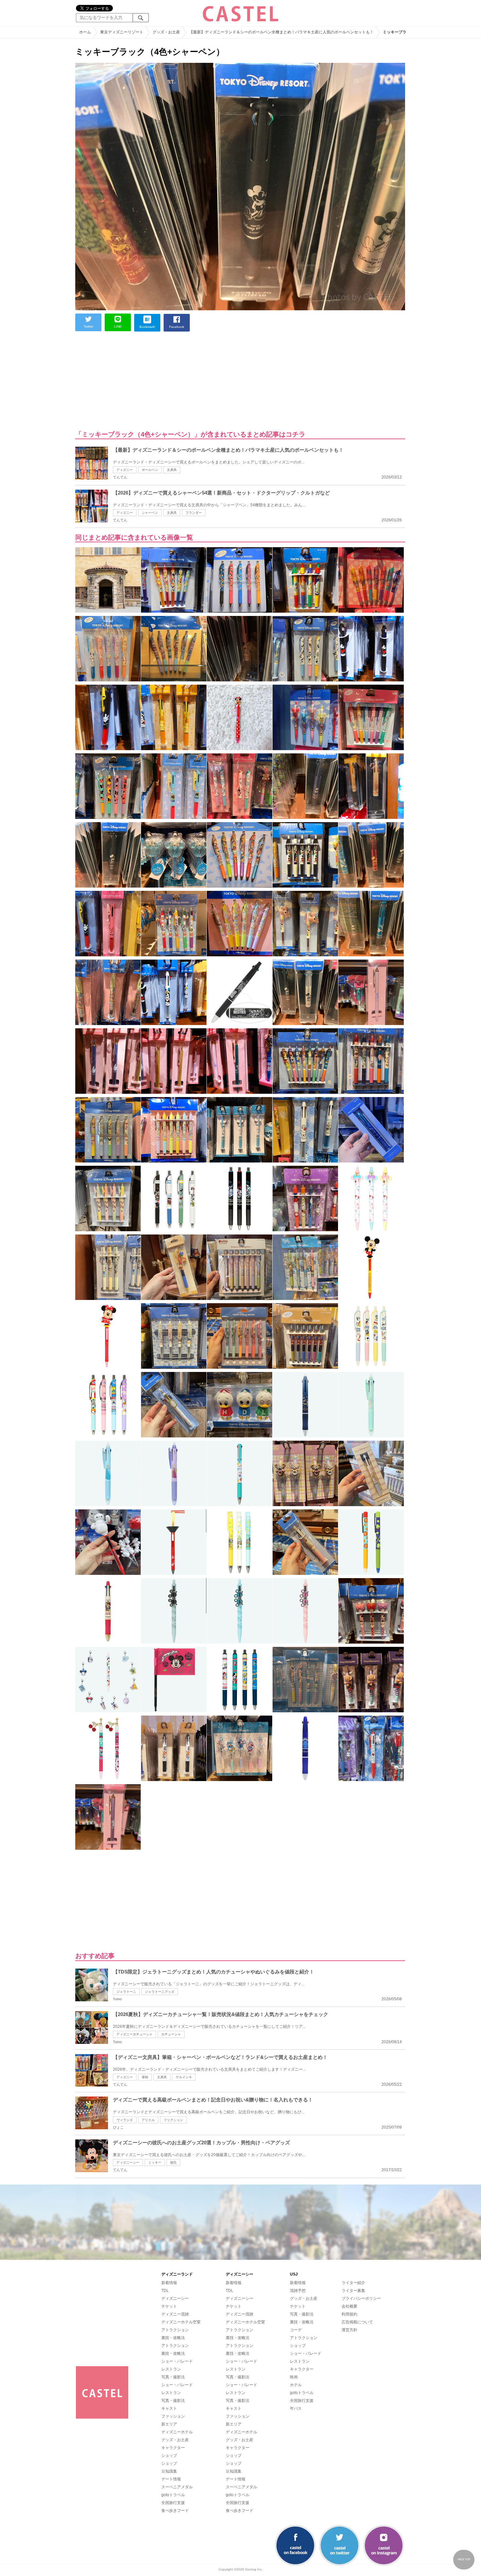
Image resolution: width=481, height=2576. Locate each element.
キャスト (169, 2408)
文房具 (172, 470)
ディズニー (125, 470)
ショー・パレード (177, 2361)
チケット (169, 2306)
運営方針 (349, 2330)
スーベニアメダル (177, 2487)
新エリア (169, 2424)
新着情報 (169, 2283)
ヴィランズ (125, 2120)
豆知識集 (169, 2471)
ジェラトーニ (126, 1992)
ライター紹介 (353, 2283)
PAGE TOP (464, 2559)
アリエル (148, 2120)
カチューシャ (171, 2034)
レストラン (171, 2369)
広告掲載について (357, 2322)
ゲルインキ (184, 2077)
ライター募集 (353, 2291)
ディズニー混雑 (175, 2314)
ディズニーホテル (177, 2432)
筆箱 (145, 2077)
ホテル (296, 2385)
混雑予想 (298, 2291)
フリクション (173, 2120)
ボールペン (150, 470)
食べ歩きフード (175, 2511)
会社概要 (349, 2306)
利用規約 (349, 2314)
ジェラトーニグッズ (160, 1992)
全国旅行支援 (173, 2503)
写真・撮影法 (173, 2377)
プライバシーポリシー (361, 2298)
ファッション (173, 2416)
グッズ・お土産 (175, 2440)
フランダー (194, 513)
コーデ (296, 2330)
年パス (296, 2408)
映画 (294, 2377)
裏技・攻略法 (173, 2338)
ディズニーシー (128, 2162)
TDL (165, 2291)
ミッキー (155, 2162)
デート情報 (171, 2479)
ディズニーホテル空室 (181, 2322)
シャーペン (150, 513)
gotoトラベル (173, 2495)
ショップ (169, 2456)
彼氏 (173, 2162)
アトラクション (175, 2330)
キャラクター (173, 2448)
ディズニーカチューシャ (134, 2034)
